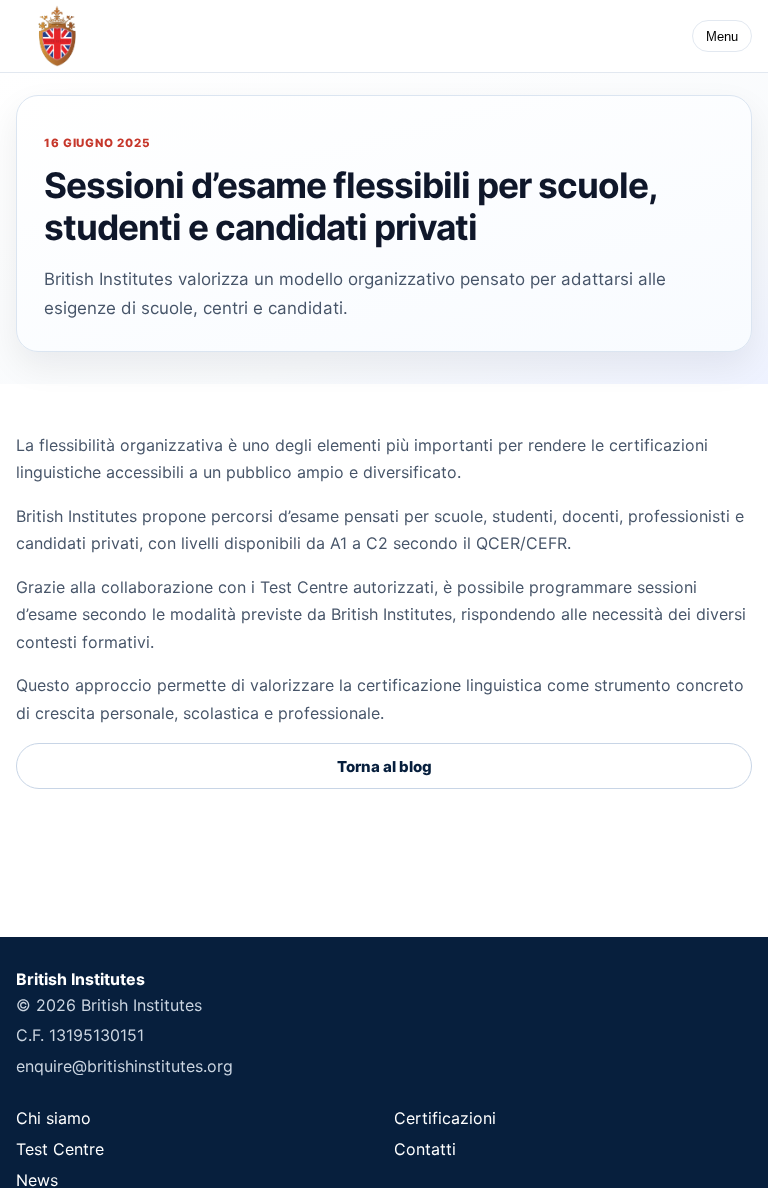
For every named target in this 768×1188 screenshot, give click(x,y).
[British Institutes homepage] (57, 36)
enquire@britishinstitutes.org (124, 1066)
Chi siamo (53, 1118)
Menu (722, 36)
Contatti (425, 1149)
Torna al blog (384, 766)
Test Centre (60, 1149)
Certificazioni (445, 1118)
